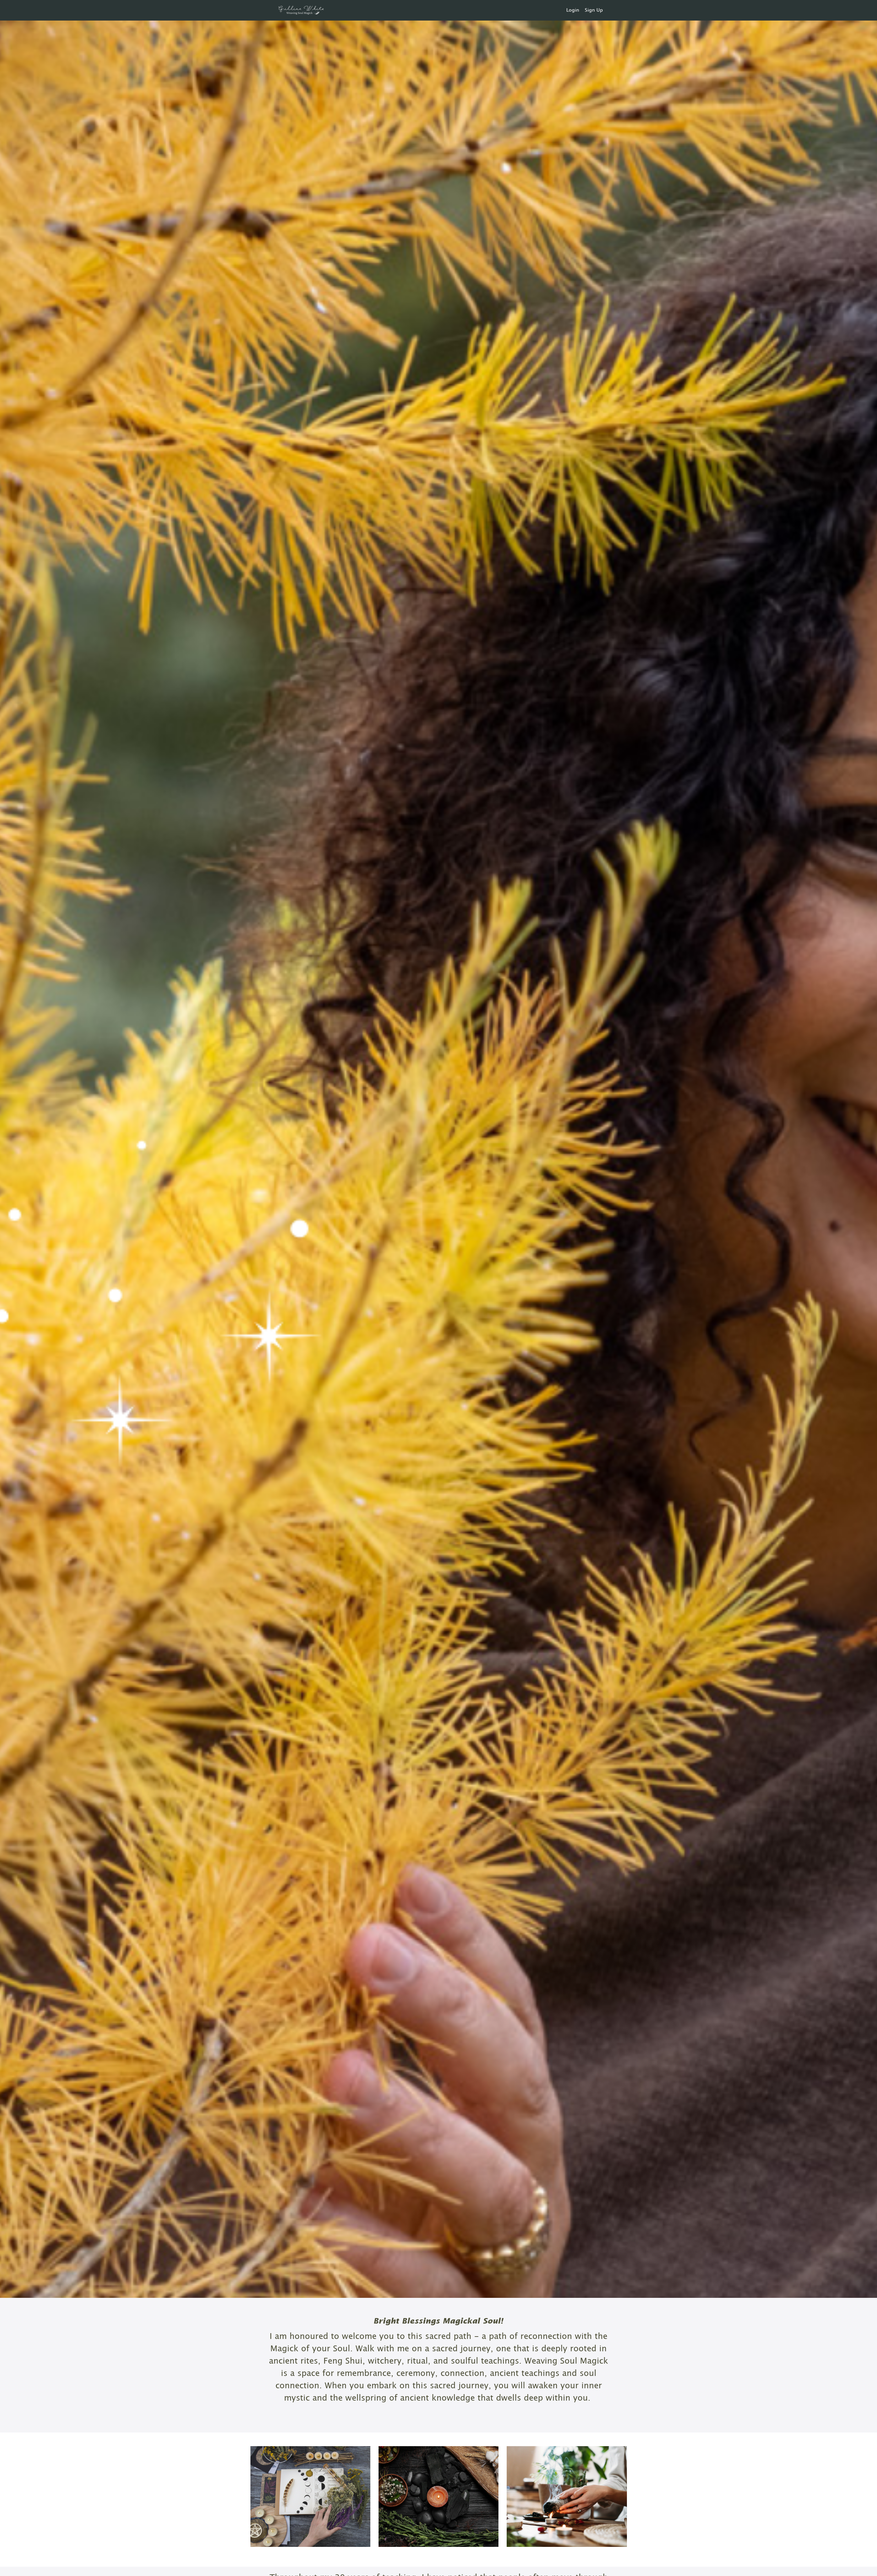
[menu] (582, 10)
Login (573, 10)
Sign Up (594, 10)
